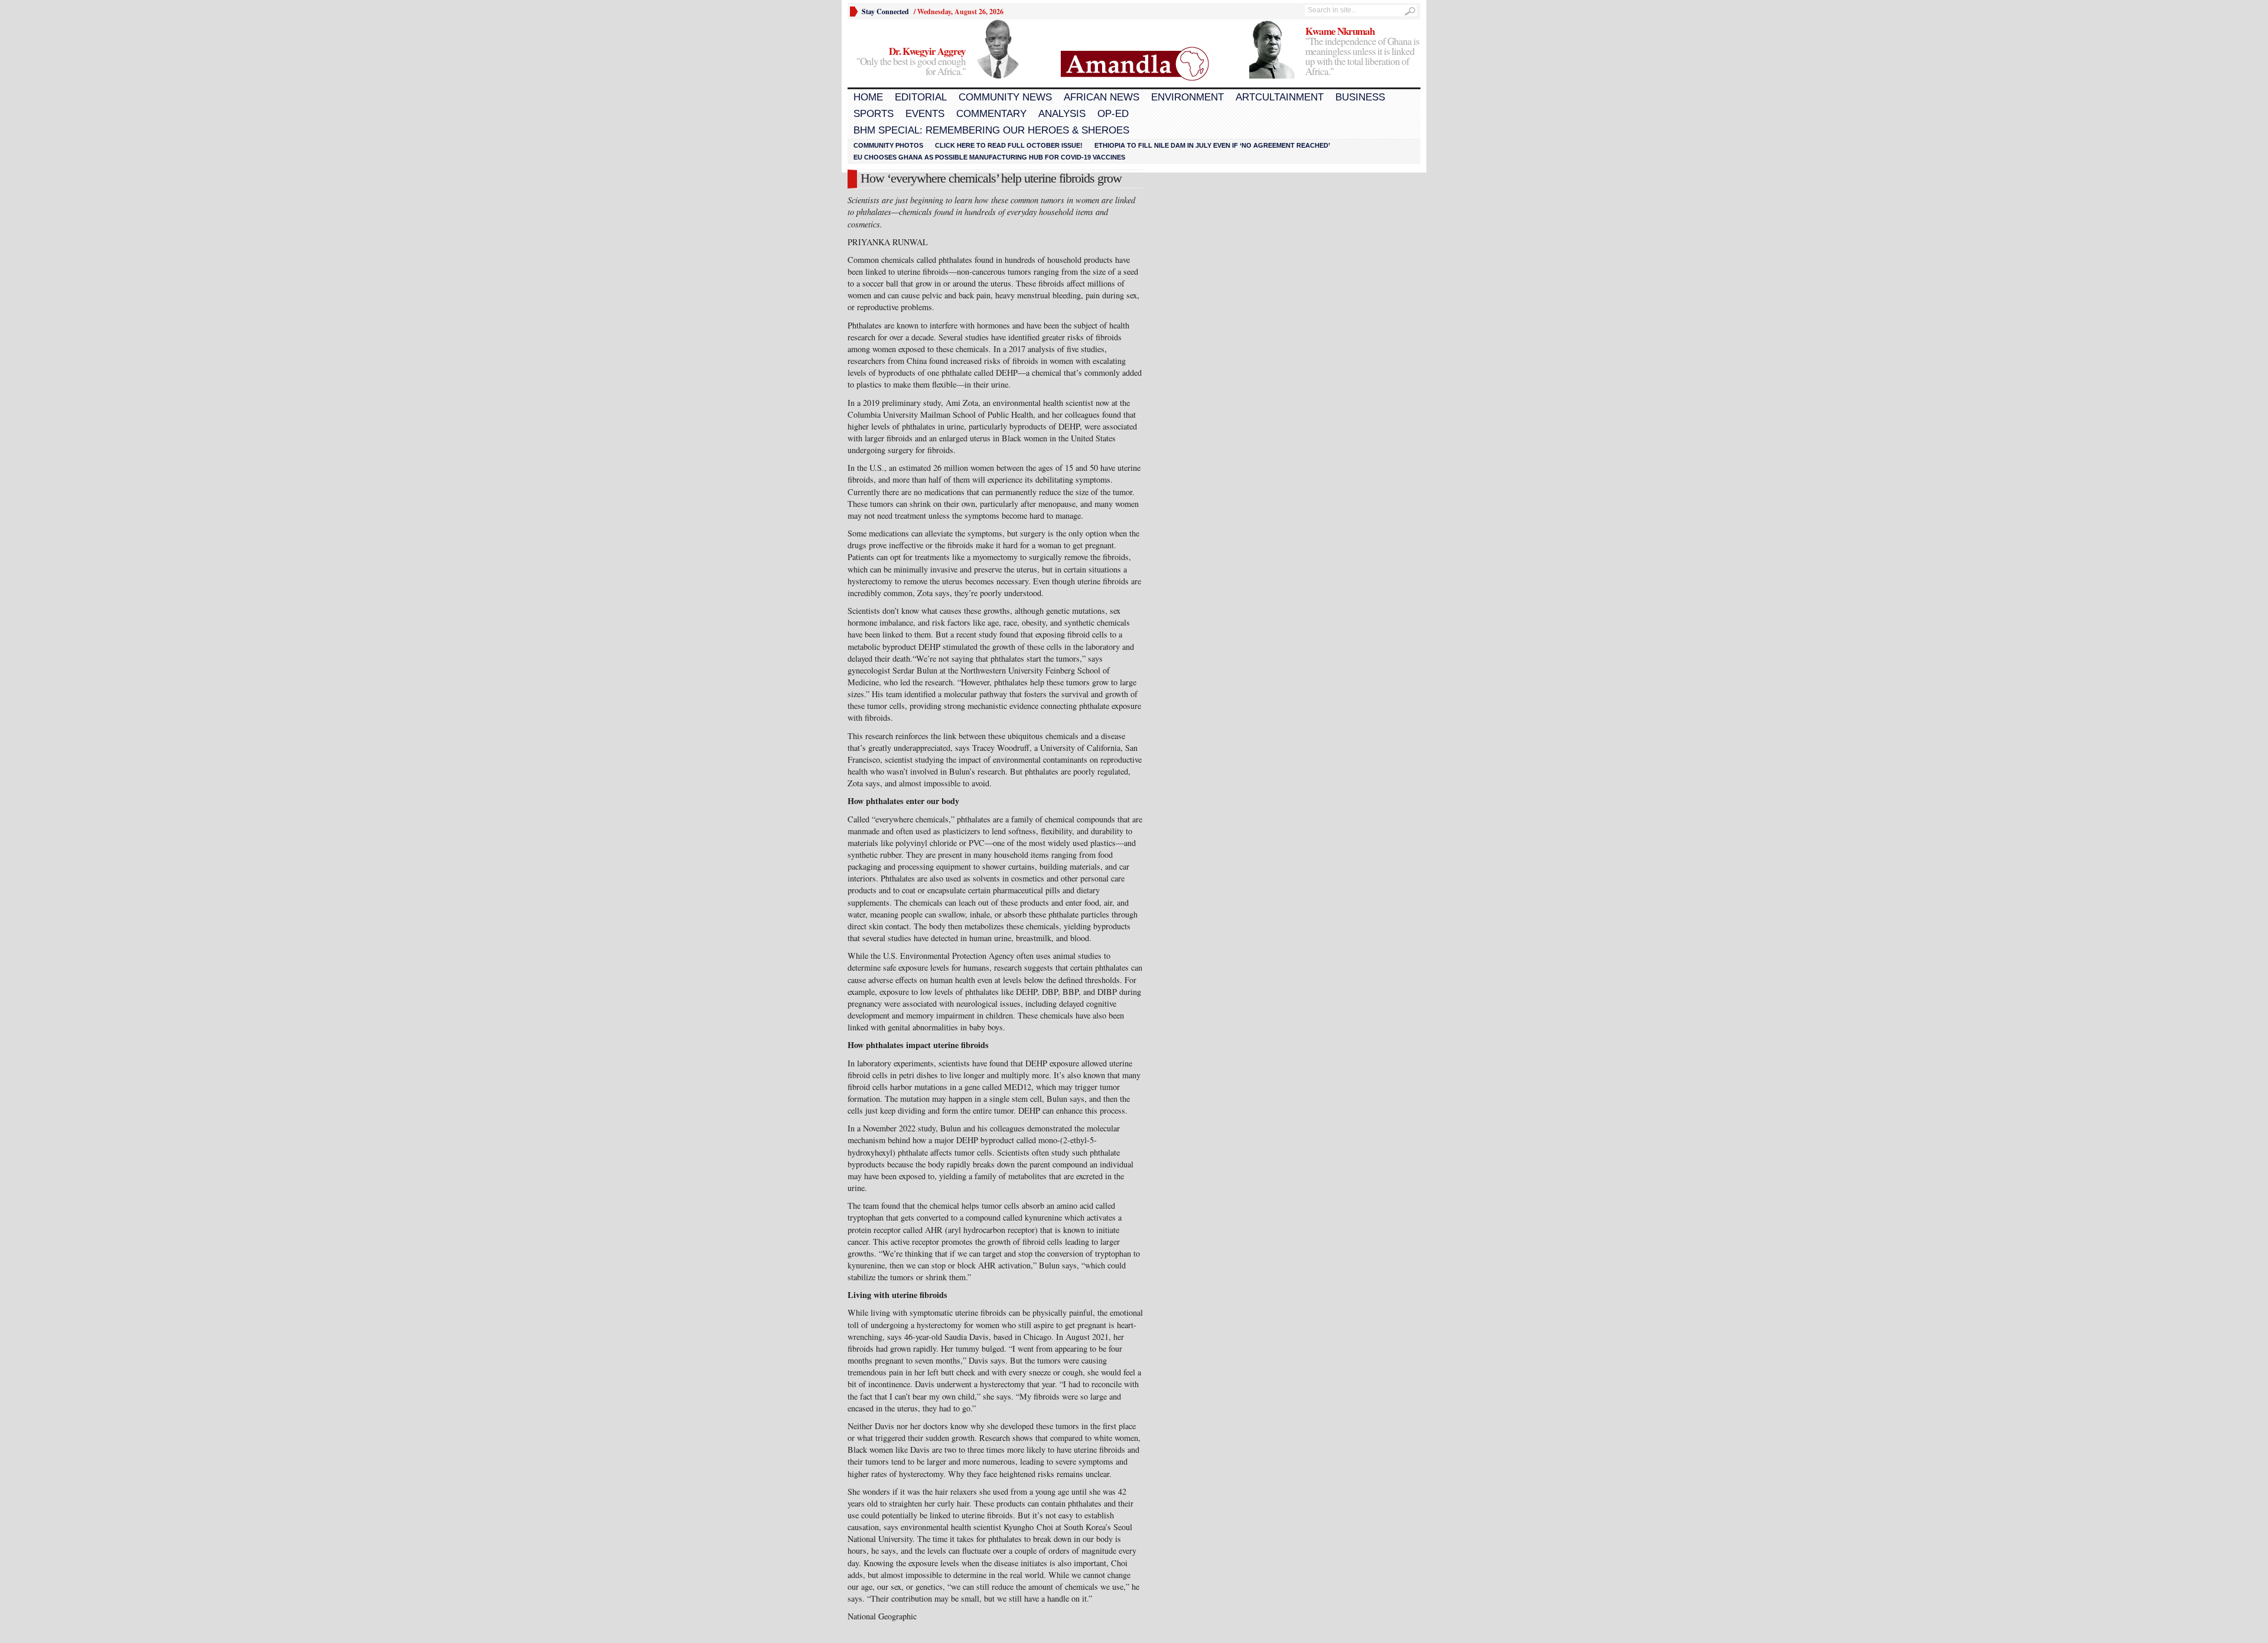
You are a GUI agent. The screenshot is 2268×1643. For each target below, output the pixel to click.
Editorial (921, 97)
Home (868, 97)
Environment (1187, 97)
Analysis (1062, 114)
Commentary (991, 114)
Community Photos (888, 145)
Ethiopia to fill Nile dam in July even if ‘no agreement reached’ (1212, 145)
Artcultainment (1280, 97)
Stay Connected (885, 12)
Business (1360, 97)
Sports (874, 114)
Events (925, 114)
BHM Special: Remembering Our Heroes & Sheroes (991, 130)
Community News (1005, 97)
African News (1102, 97)
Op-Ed (1113, 114)
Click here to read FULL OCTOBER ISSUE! (1009, 145)
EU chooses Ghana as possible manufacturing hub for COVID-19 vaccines (989, 157)
